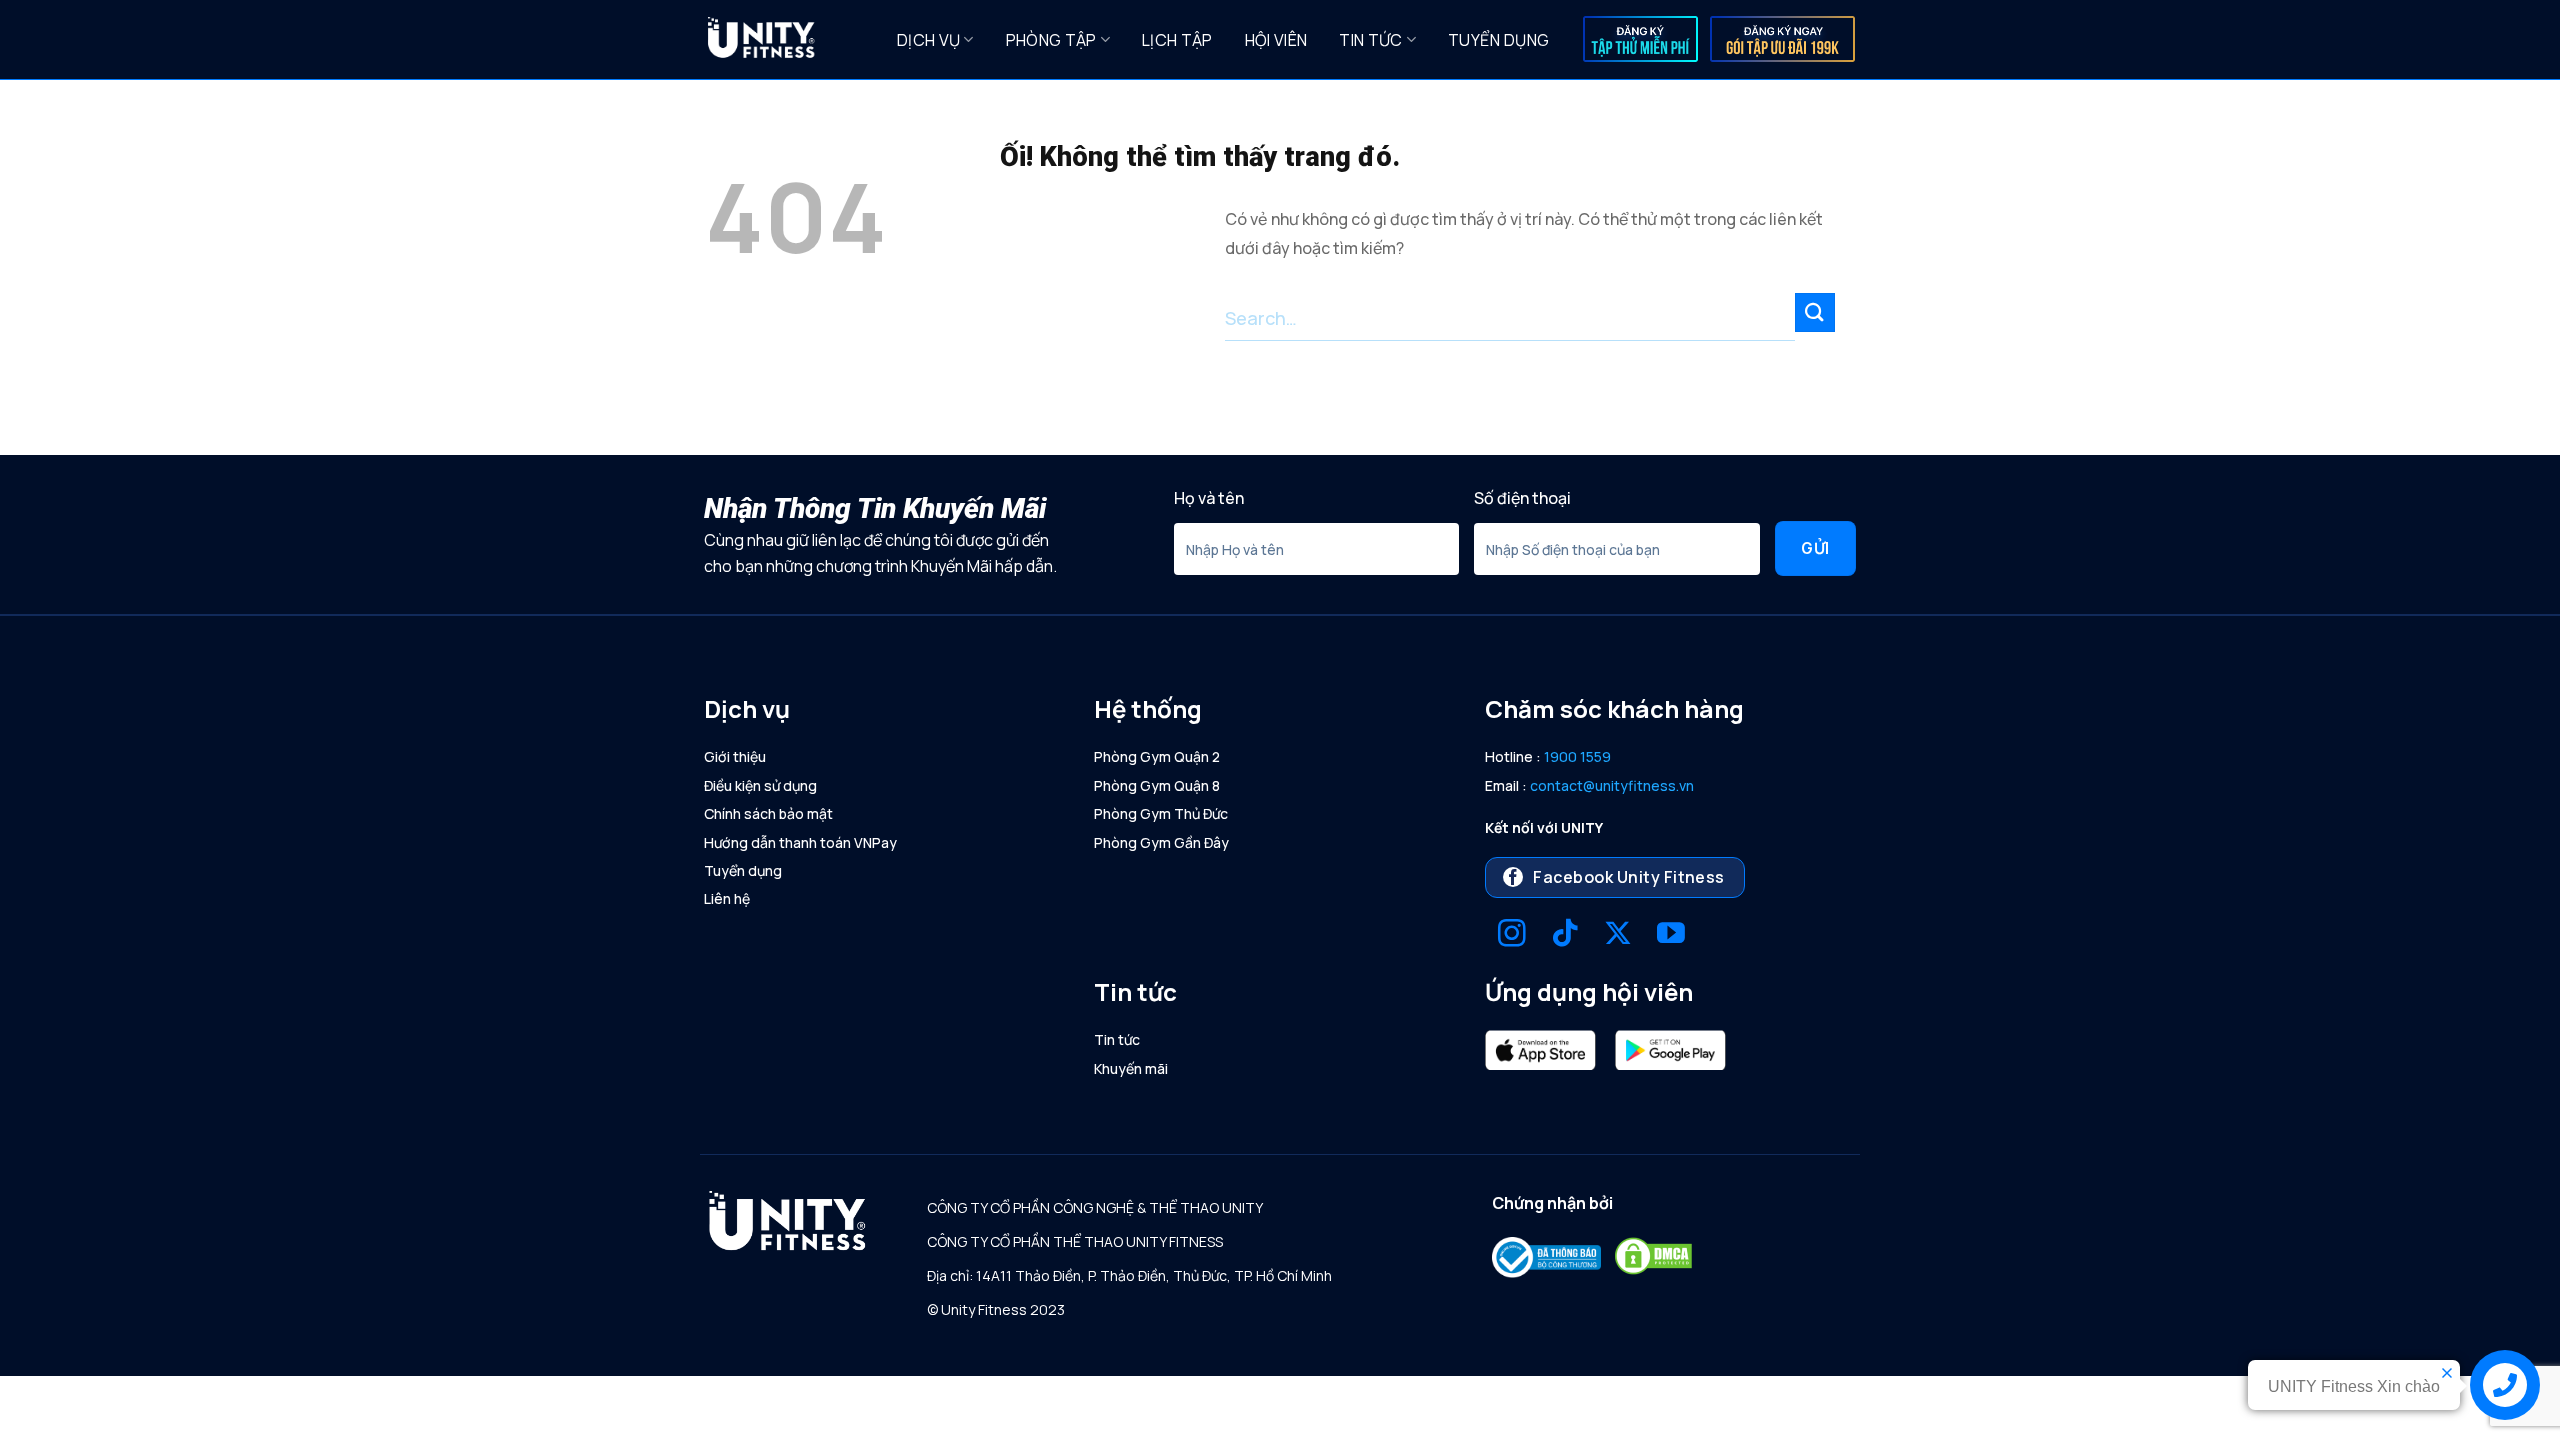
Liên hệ (727, 898)
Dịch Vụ (928, 40)
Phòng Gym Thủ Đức (1161, 813)
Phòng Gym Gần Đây (1161, 842)
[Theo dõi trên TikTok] (1565, 935)
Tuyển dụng (1498, 40)
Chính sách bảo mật (768, 813)
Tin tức (1370, 40)
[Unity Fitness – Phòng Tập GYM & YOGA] (786, 40)
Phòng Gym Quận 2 (1157, 756)
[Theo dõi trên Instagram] (1512, 935)
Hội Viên (1276, 40)
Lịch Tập (1177, 40)
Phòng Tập (1051, 40)
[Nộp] (1815, 312)
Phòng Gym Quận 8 (1157, 785)
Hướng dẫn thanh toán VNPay (800, 842)
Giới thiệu (735, 756)
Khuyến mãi (1131, 1068)
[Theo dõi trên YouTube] (1671, 935)
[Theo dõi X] (1618, 935)
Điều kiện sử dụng (760, 785)
